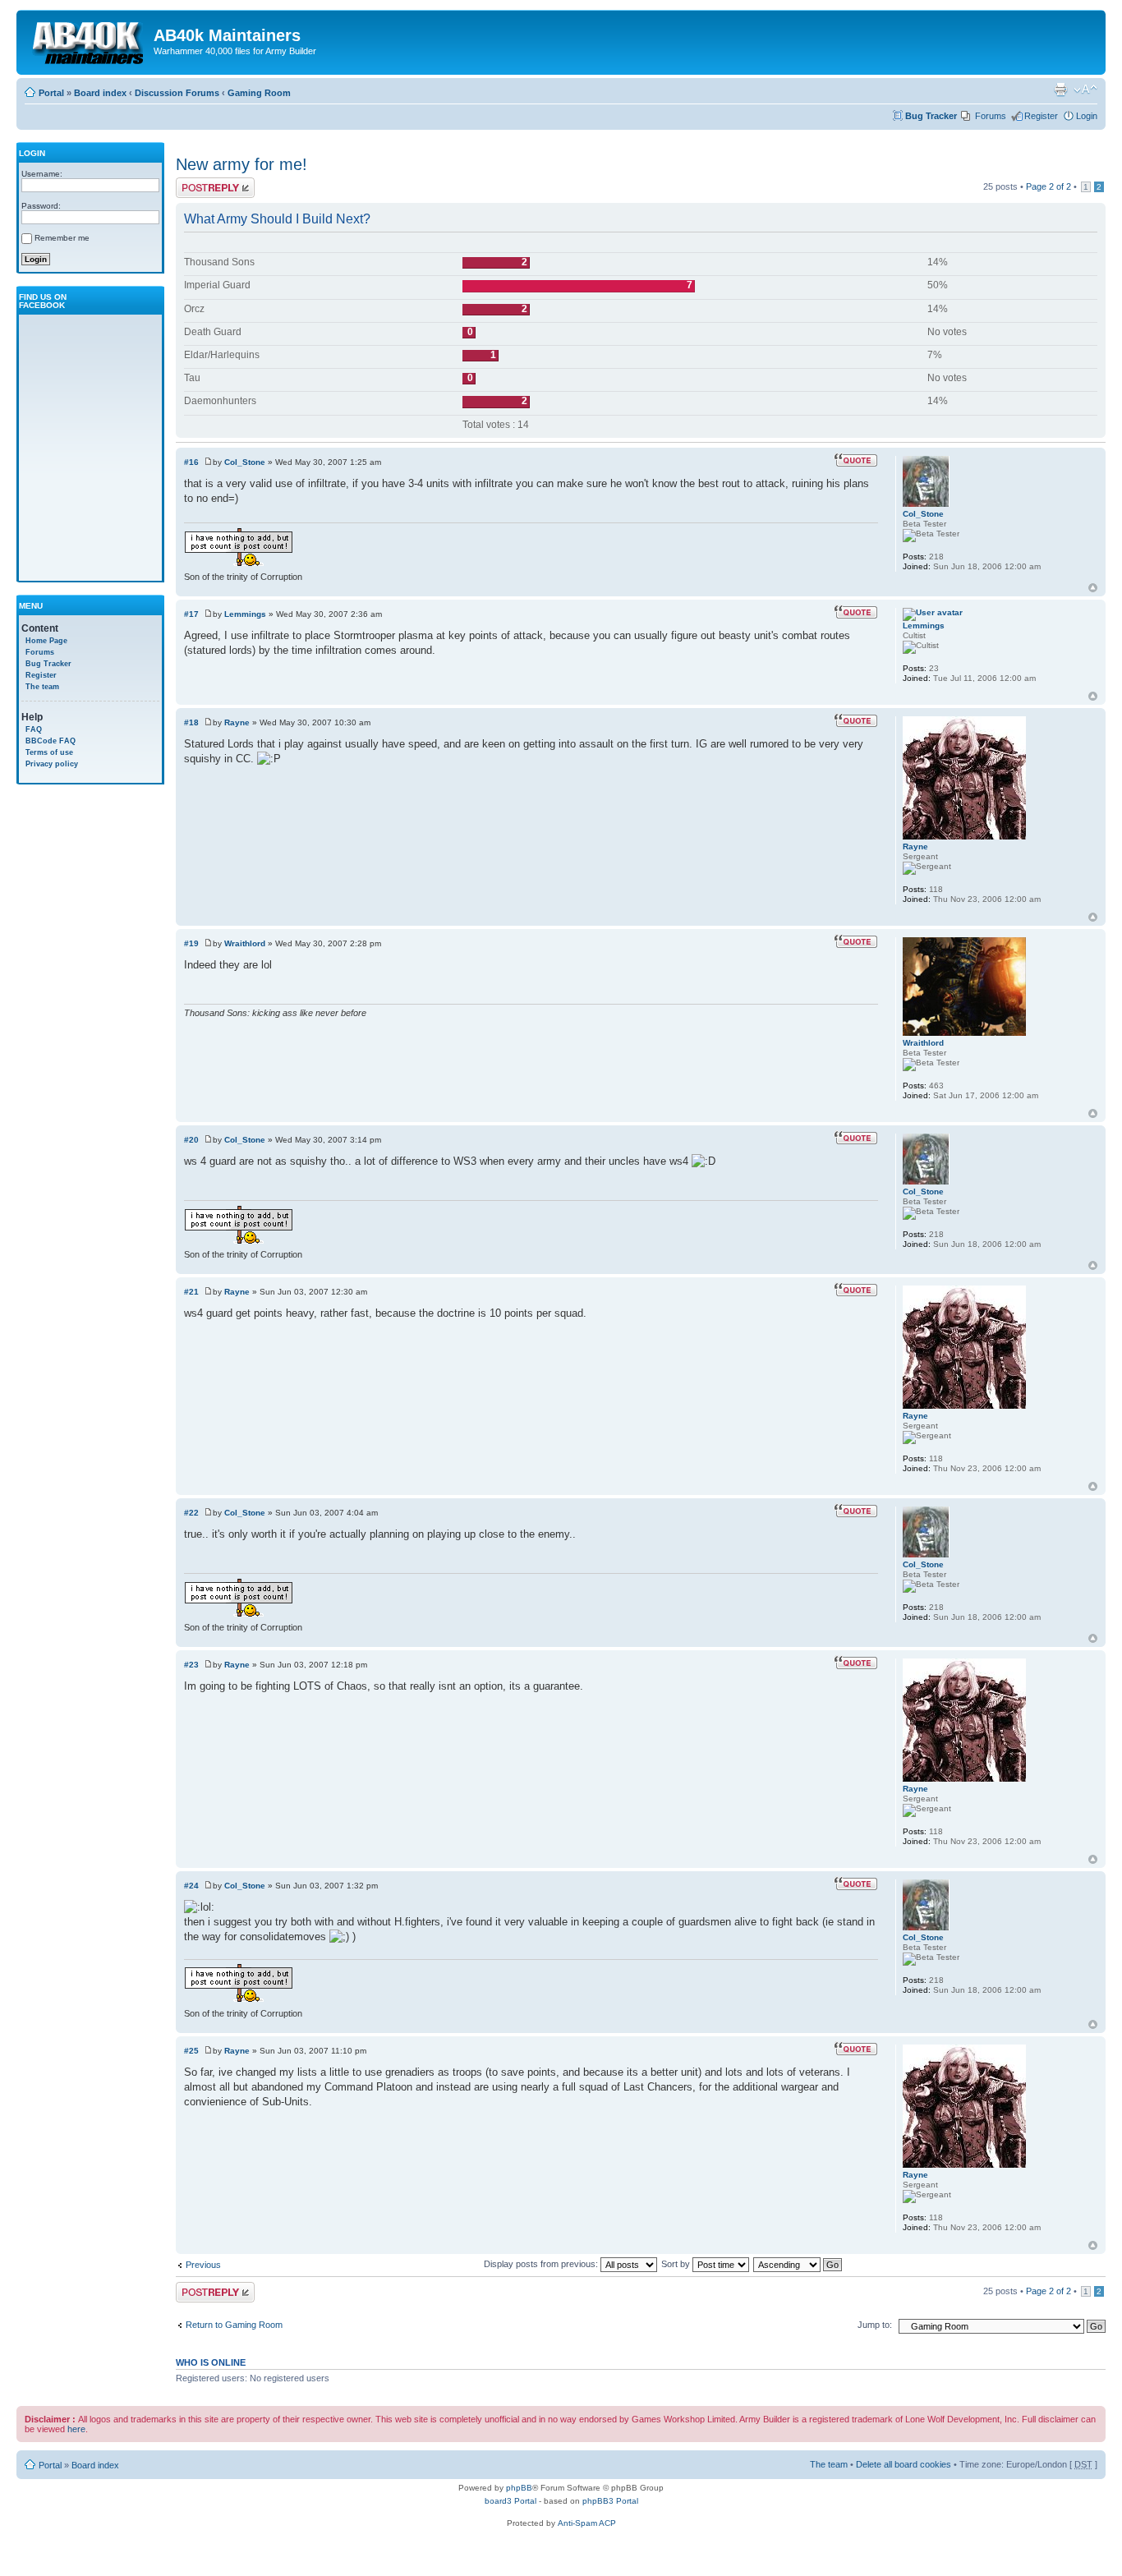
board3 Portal (510, 2501)
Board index (100, 93)
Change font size (1085, 90)
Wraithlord (245, 943)
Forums (991, 116)
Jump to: (875, 2325)
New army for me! (241, 164)
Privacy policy (52, 764)
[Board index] (87, 40)
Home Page (46, 641)
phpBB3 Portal (610, 2501)
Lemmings (245, 614)
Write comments (208, 182)
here (76, 2429)
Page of (1048, 186)
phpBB (519, 2488)
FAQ (34, 729)
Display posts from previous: (542, 2264)
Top (1093, 588)
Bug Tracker (931, 116)
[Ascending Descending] (798, 2264)
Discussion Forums (177, 93)
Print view (1060, 90)
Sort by (677, 2264)
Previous (203, 2265)
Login (1087, 116)
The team (42, 687)
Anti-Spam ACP (587, 2523)
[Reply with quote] (856, 460)
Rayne (237, 722)
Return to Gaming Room (234, 2325)
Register (1041, 116)
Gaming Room (259, 93)
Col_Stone (245, 462)
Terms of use (49, 752)
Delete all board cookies (904, 2464)
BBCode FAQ (51, 741)
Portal (51, 93)
